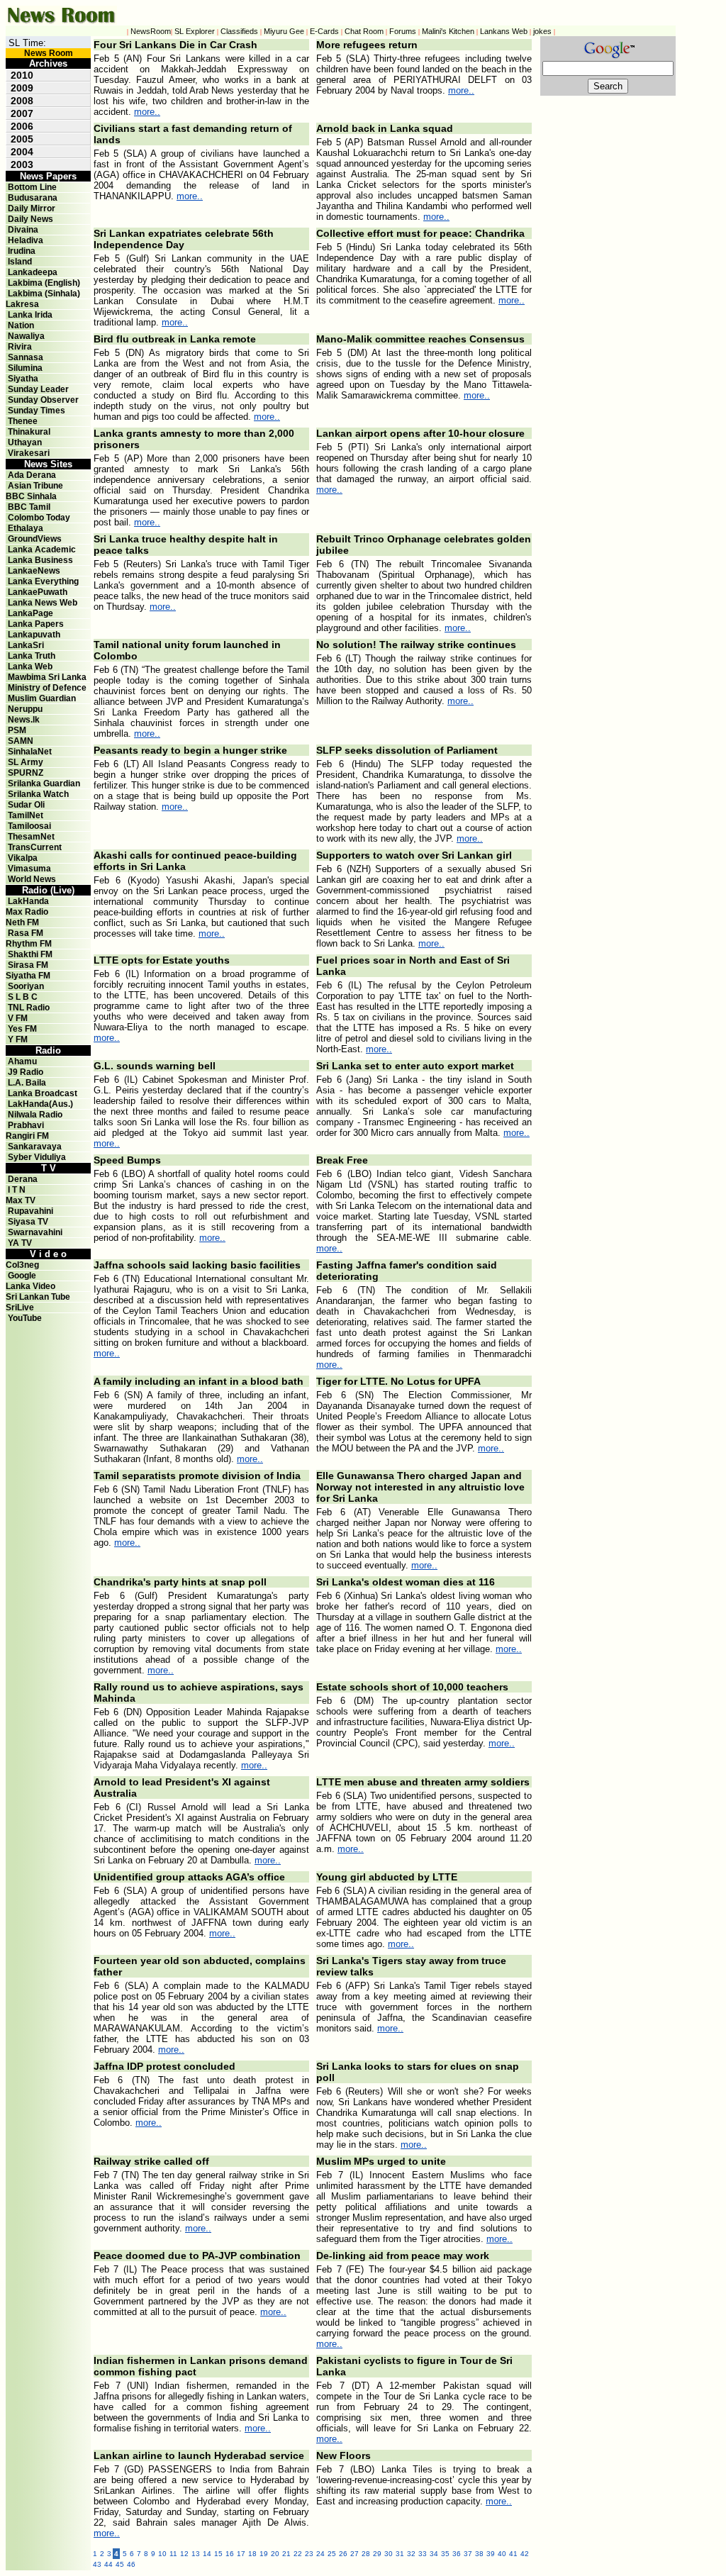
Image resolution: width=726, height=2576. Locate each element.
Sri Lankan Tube (38, 1297)
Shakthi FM (30, 954)
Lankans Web (504, 31)
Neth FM (22, 922)
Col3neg (22, 1265)
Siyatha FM (28, 976)
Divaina (23, 230)
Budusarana (33, 198)
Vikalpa (23, 858)
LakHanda (28, 901)
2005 (22, 139)
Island (20, 262)
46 (131, 2564)
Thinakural (29, 432)
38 (479, 2554)
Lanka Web (30, 667)
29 (377, 2554)
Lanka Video (30, 1286)
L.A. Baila (27, 1083)
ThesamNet (31, 837)
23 (309, 2554)
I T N (16, 1190)
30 (389, 2554)
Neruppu (25, 709)
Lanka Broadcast (43, 1093)
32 (411, 2554)
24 (320, 2554)
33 (423, 2554)
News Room (49, 53)
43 (97, 2564)
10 (162, 2554)
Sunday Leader (38, 389)
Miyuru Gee (284, 31)
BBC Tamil (29, 507)
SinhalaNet (30, 752)
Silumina (25, 368)
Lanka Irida (30, 315)
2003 (22, 165)
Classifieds (239, 31)
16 (230, 2554)
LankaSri (26, 645)
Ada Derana (32, 475)
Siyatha (23, 379)
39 (491, 2554)
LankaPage (30, 613)
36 (457, 2554)
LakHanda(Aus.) (40, 1104)
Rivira (20, 347)
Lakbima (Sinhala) (44, 294)
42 (525, 2554)
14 (207, 2554)
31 (400, 2554)
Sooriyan (26, 986)
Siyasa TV (28, 1222)
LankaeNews (34, 571)
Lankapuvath (34, 635)
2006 (22, 126)
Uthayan (25, 442)
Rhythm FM (29, 944)
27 (354, 2554)
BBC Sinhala (31, 496)
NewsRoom (151, 31)
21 (286, 2554)
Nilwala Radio (35, 1115)
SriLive (20, 1307)
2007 (22, 113)
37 (468, 2554)
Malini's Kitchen (448, 31)
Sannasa (26, 357)
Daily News (30, 219)
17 (241, 2554)
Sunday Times (37, 411)
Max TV (21, 1200)
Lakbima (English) (44, 283)
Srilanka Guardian (44, 784)
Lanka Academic (42, 550)
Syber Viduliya (37, 1157)
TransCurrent (35, 847)
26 (343, 2554)
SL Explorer (195, 31)
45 (120, 2564)
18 (252, 2554)
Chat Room (364, 31)
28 (366, 2554)
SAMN (21, 741)
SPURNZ (26, 773)
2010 (22, 75)
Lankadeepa (33, 272)
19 (264, 2554)
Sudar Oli (26, 805)
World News (32, 879)
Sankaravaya (35, 1147)
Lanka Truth (32, 656)
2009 (22, 88)
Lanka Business (40, 560)
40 (502, 2554)
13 (196, 2554)
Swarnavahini (35, 1232)
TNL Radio (29, 1008)
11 (173, 2554)
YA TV (20, 1243)
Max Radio (27, 912)
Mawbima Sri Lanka (47, 677)
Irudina (22, 251)
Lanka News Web (43, 603)
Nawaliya (26, 336)
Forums (403, 31)
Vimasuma (29, 869)
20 (275, 2554)
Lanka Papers (36, 624)
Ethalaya (26, 528)
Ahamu (22, 1061)
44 (108, 2564)
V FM (18, 1018)
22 (298, 2554)
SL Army (26, 762)
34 (434, 2554)
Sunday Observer (43, 400)
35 (445, 2554)
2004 (22, 152)
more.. (147, 112)
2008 (22, 101)
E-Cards (324, 31)
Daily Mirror (32, 208)
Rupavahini (30, 1211)
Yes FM (22, 1029)
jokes (542, 31)
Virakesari (29, 453)
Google (22, 1276)
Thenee (23, 421)
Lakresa (22, 304)
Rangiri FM (27, 1136)
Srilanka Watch (38, 794)
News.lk (24, 720)
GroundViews (35, 539)
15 (218, 2554)
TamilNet (26, 815)
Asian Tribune (35, 486)
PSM (17, 730)
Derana (22, 1179)
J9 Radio (26, 1072)
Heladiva (26, 240)
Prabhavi (26, 1125)
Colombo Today (39, 518)
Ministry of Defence (47, 688)
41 (513, 2554)
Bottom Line (32, 187)
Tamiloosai (29, 826)
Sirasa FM (28, 965)
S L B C (23, 997)
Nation (21, 325)
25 (332, 2554)
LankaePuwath (38, 592)
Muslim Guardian (42, 698)
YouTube (25, 1318)
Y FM (18, 1039)
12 (184, 2554)
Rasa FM (26, 933)
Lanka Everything (43, 581)
